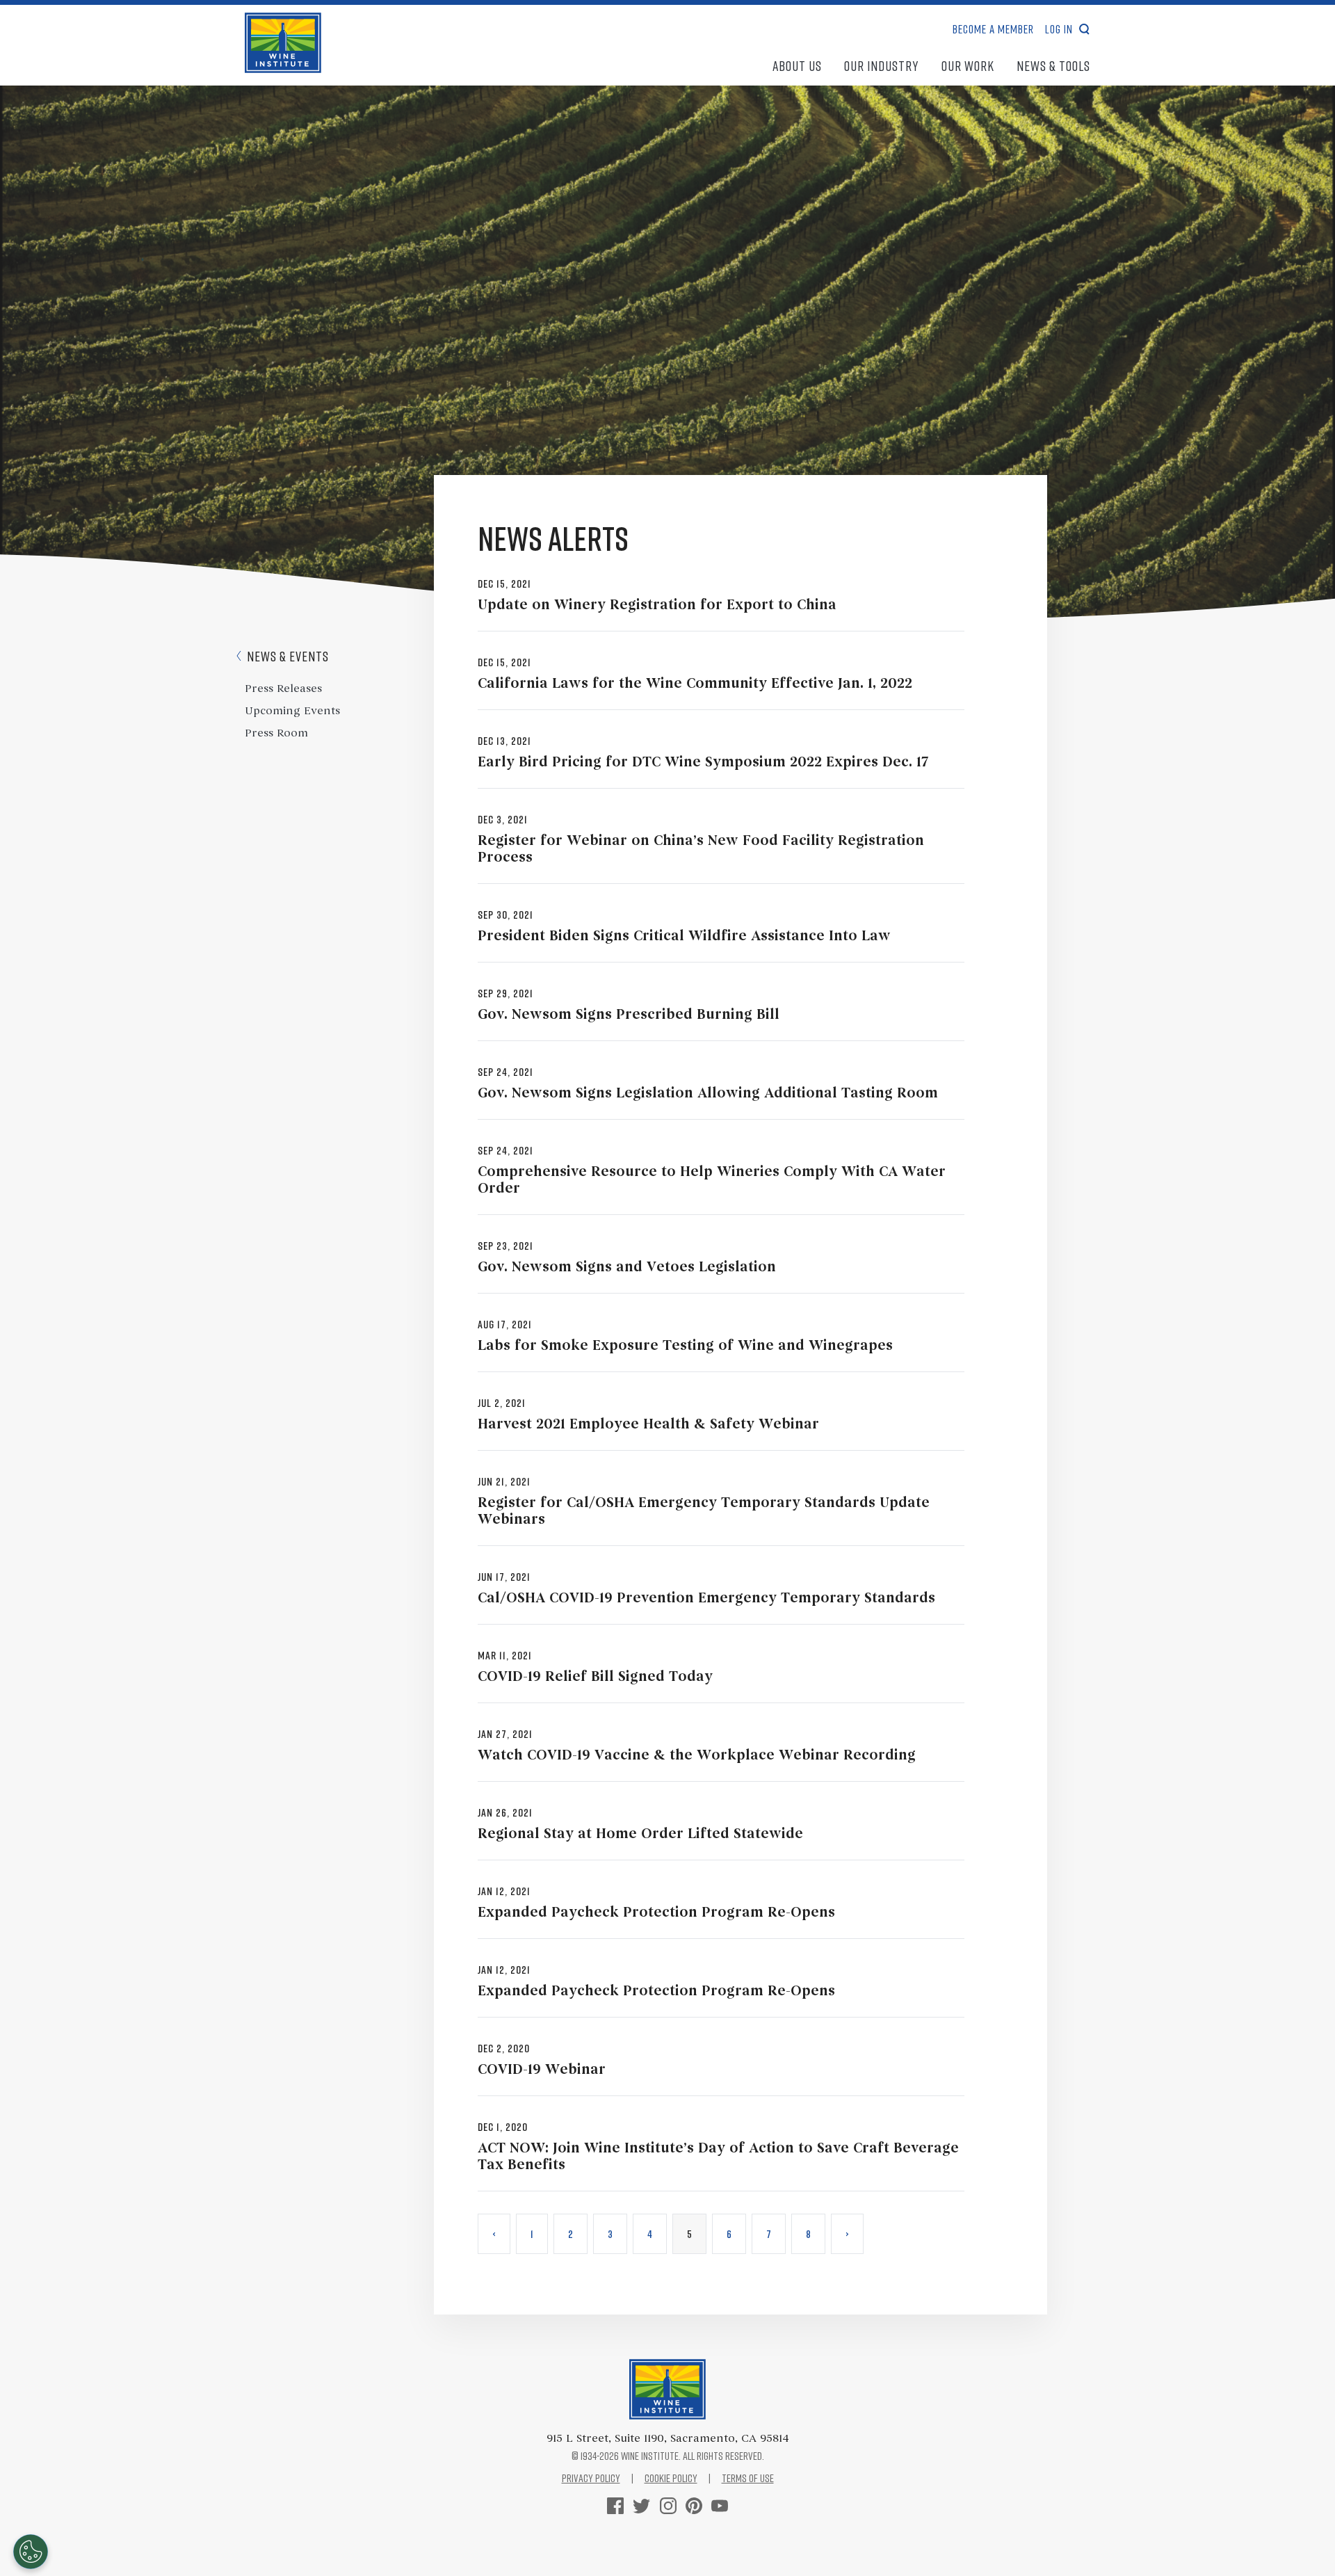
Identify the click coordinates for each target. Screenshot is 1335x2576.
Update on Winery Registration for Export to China (657, 606)
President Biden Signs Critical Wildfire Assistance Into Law (684, 937)
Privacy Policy (591, 2478)
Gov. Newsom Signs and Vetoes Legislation (627, 1268)
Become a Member (993, 29)
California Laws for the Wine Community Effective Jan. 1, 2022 (695, 684)
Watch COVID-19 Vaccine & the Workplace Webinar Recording (697, 1756)
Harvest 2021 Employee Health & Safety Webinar (648, 1425)
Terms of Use (748, 2478)
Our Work (968, 65)
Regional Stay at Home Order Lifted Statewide (640, 1835)
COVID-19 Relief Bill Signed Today (595, 1677)
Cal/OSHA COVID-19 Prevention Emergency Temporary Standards (706, 1599)
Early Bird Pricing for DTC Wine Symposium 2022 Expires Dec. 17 (703, 763)
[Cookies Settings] (31, 2552)
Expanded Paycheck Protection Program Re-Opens (656, 1913)
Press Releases (283, 689)
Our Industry (882, 65)
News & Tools (1053, 65)
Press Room (276, 734)
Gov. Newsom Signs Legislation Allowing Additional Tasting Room (708, 1094)
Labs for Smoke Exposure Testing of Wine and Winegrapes (685, 1346)
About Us (797, 65)
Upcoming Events (292, 711)
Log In (1059, 29)
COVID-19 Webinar (542, 2070)
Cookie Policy (671, 2478)
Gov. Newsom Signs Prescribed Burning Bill (629, 1015)
